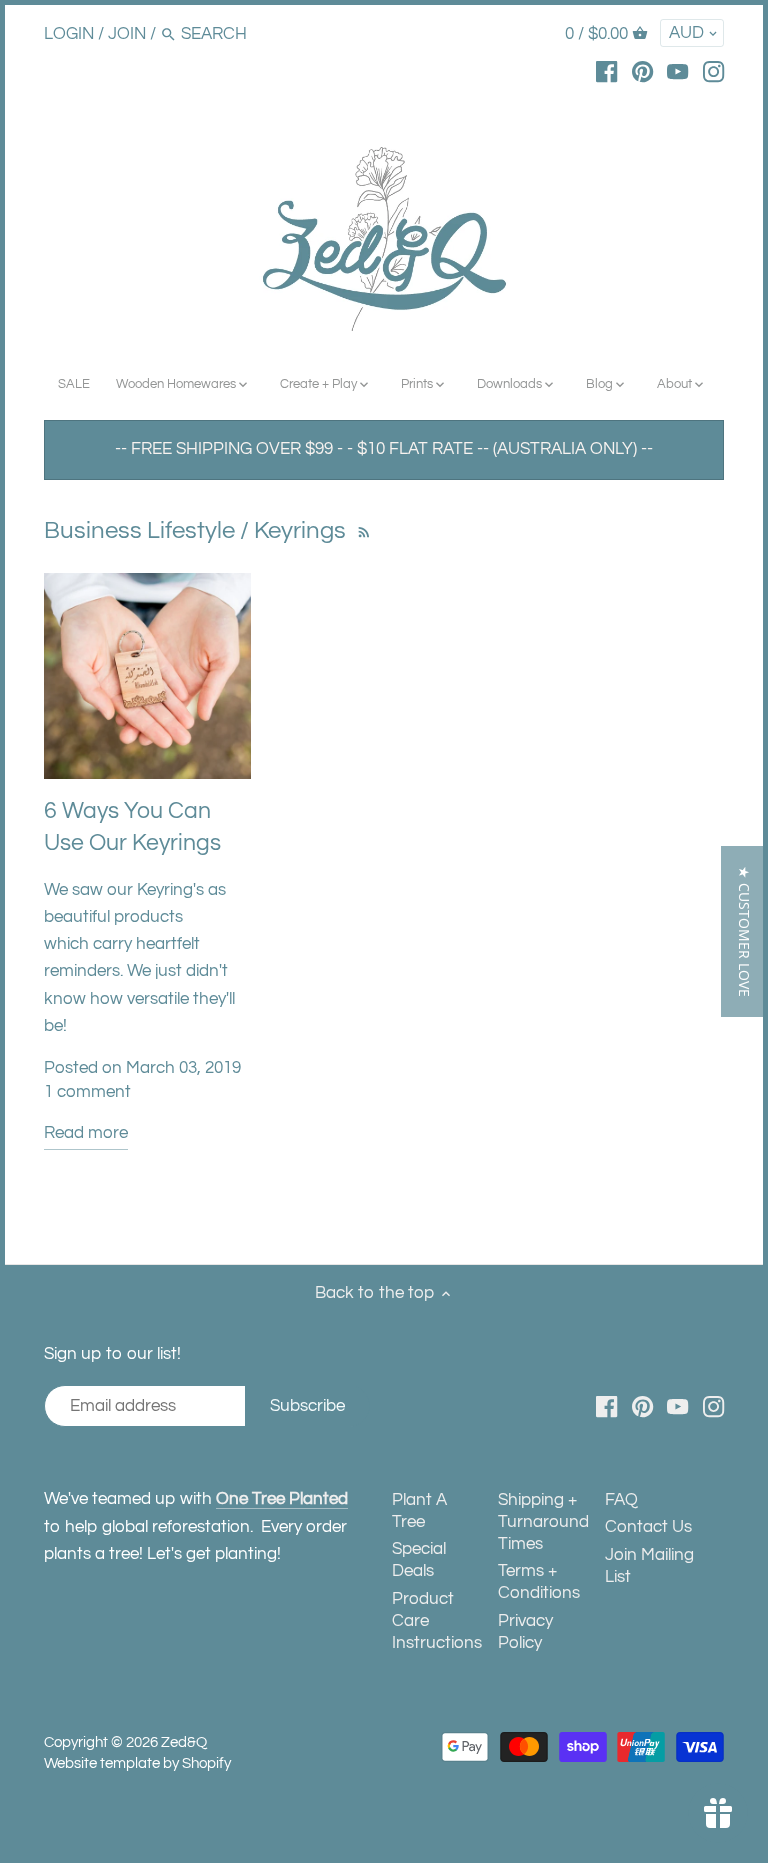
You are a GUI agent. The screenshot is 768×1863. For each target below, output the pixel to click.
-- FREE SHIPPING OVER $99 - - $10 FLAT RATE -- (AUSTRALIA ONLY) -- (384, 449)
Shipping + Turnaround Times (543, 1522)
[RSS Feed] (361, 530)
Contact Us (648, 1527)
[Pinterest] (642, 71)
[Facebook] (606, 71)
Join (127, 34)
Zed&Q (184, 1742)
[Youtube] (677, 71)
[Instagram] (713, 71)
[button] (744, 931)
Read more (86, 1133)
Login (69, 34)
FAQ (621, 1500)
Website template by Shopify (137, 1763)
